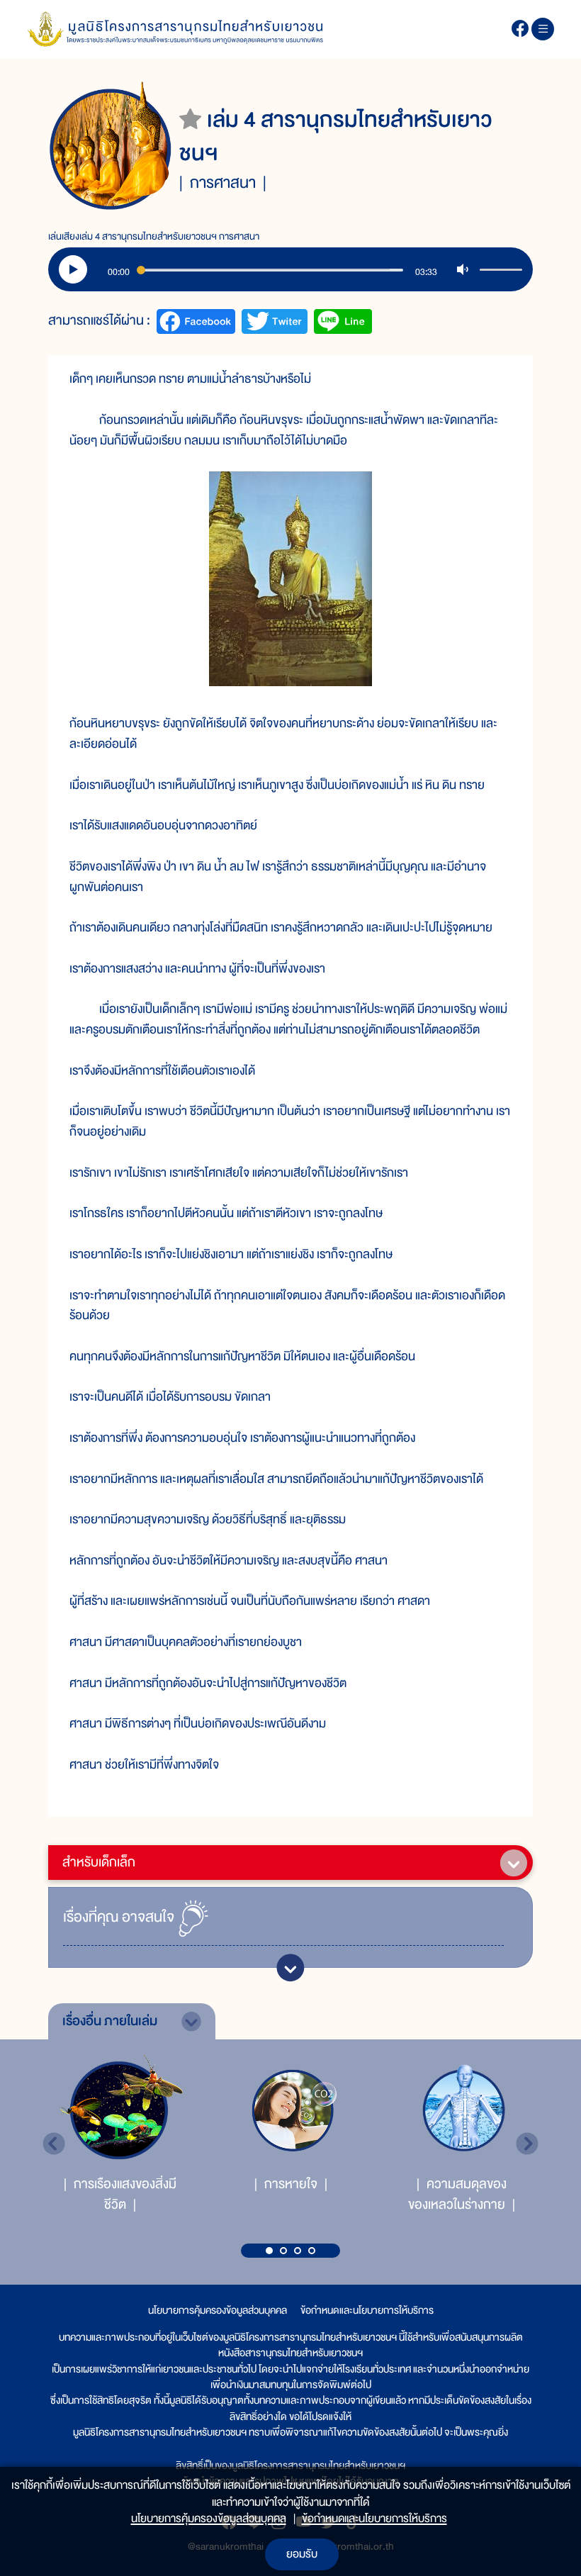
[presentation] (54, 2144)
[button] (269, 2251)
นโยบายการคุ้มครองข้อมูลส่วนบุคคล (218, 2310)
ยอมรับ (302, 2554)
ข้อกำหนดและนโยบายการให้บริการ (367, 2310)
